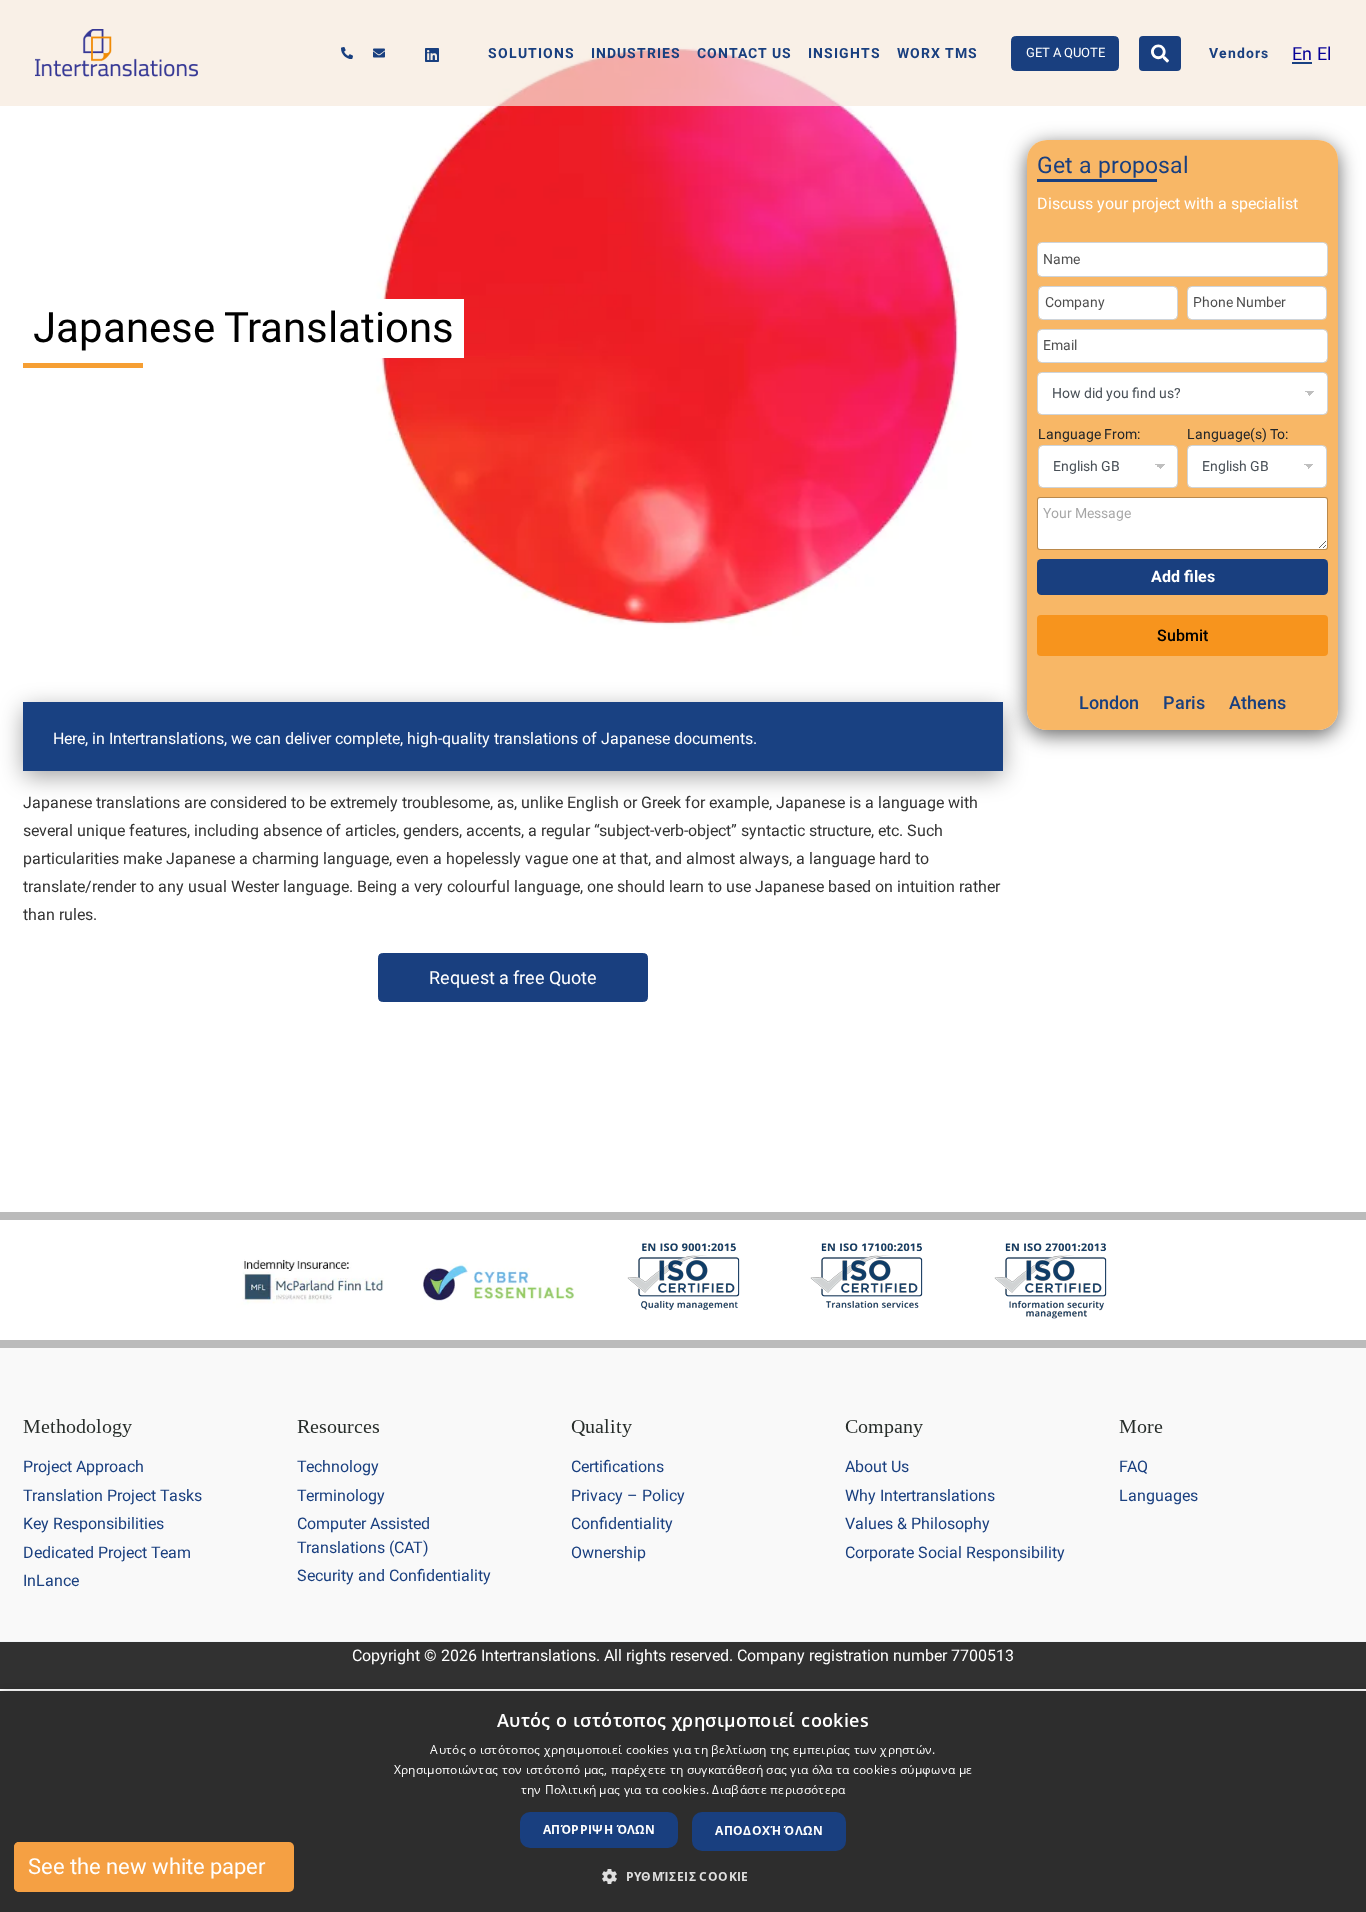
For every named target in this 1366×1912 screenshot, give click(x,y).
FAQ (1133, 1466)
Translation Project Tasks (112, 1495)
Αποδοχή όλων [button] (769, 1830)
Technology (338, 1466)
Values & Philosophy (917, 1523)
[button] (683, 1877)
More (1141, 1426)
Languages (1158, 1495)
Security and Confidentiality (394, 1575)
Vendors (1239, 53)
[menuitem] (1302, 53)
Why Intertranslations (920, 1495)
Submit (1182, 635)
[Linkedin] (432, 55)
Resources (338, 1426)
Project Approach (83, 1466)
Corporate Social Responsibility (955, 1552)
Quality (601, 1426)
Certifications (617, 1466)
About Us (877, 1466)
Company (884, 1426)
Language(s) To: (1237, 434)
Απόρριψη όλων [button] (599, 1829)
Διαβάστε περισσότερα (778, 1789)
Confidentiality (622, 1523)
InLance (51, 1580)
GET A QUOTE (1065, 52)
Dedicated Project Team (107, 1552)
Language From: (1089, 434)
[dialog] (683, 1801)
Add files (1183, 576)
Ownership (608, 1552)
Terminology (341, 1495)
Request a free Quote (513, 977)
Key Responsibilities (93, 1523)
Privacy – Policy (628, 1495)
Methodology (77, 1426)
